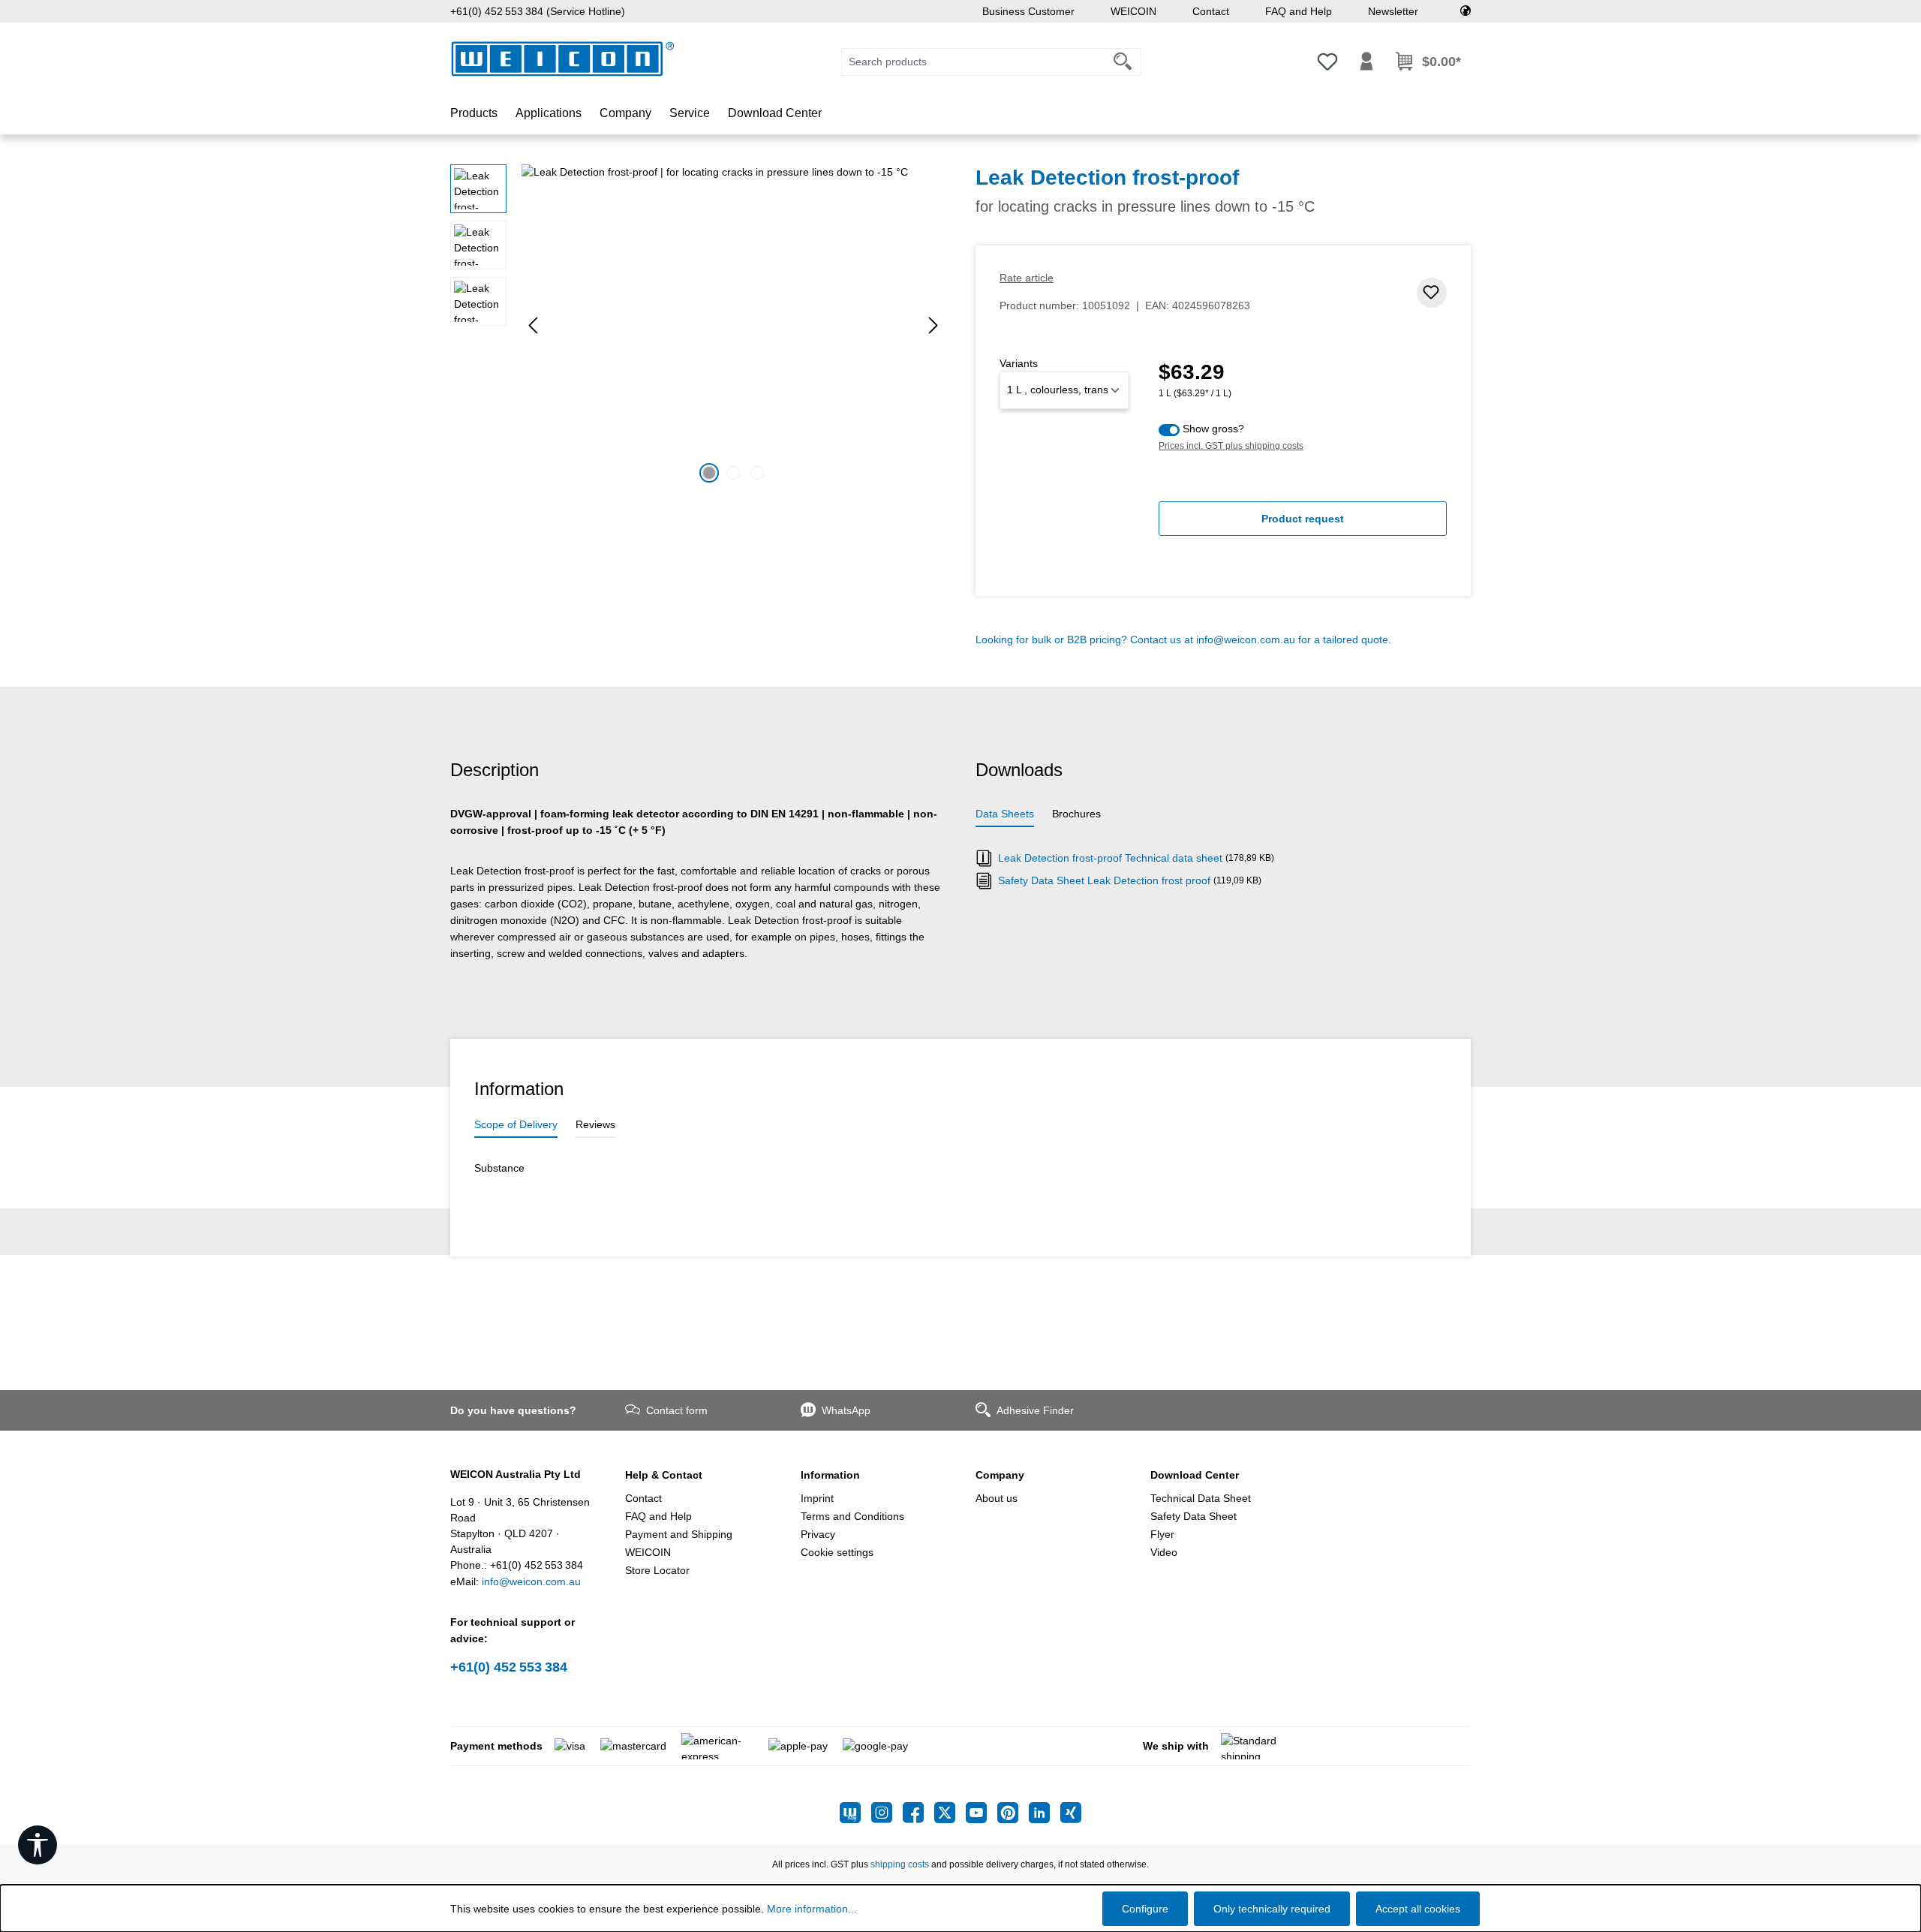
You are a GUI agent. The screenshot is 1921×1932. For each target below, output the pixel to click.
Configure (1145, 1909)
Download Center (1195, 1475)
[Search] (1123, 62)
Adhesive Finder (1035, 1410)
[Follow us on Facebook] (918, 1813)
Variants (1019, 363)
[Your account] (1366, 62)
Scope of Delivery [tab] (516, 1124)
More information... (812, 1909)
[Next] (933, 325)
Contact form (677, 1410)
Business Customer (1028, 11)
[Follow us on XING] (1071, 1813)
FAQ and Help (1299, 11)
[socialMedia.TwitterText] (950, 1813)
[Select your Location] (1466, 11)
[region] (698, 326)
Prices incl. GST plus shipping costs (1231, 446)
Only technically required (1272, 1909)
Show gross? (1213, 429)
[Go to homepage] (563, 59)
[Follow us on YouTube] (982, 1813)
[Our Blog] (855, 1813)
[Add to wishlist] (1432, 293)
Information (830, 1475)
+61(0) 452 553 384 (509, 1667)
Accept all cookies (1418, 1909)
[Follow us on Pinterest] (1013, 1813)
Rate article (1027, 278)
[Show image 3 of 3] (757, 473)
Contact (1211, 11)
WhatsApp (846, 1410)
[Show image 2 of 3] (733, 473)
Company (1000, 1475)
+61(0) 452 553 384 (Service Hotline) (538, 11)
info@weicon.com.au (1246, 639)
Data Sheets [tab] (1005, 814)
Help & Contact (664, 1475)
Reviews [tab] (595, 1124)
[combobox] (973, 62)
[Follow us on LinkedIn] (1045, 1813)
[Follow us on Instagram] (887, 1813)
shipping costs (900, 1864)
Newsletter (1393, 11)
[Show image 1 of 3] (709, 473)
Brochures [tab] (1076, 814)
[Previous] (533, 325)
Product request (1303, 519)
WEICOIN (1133, 11)
